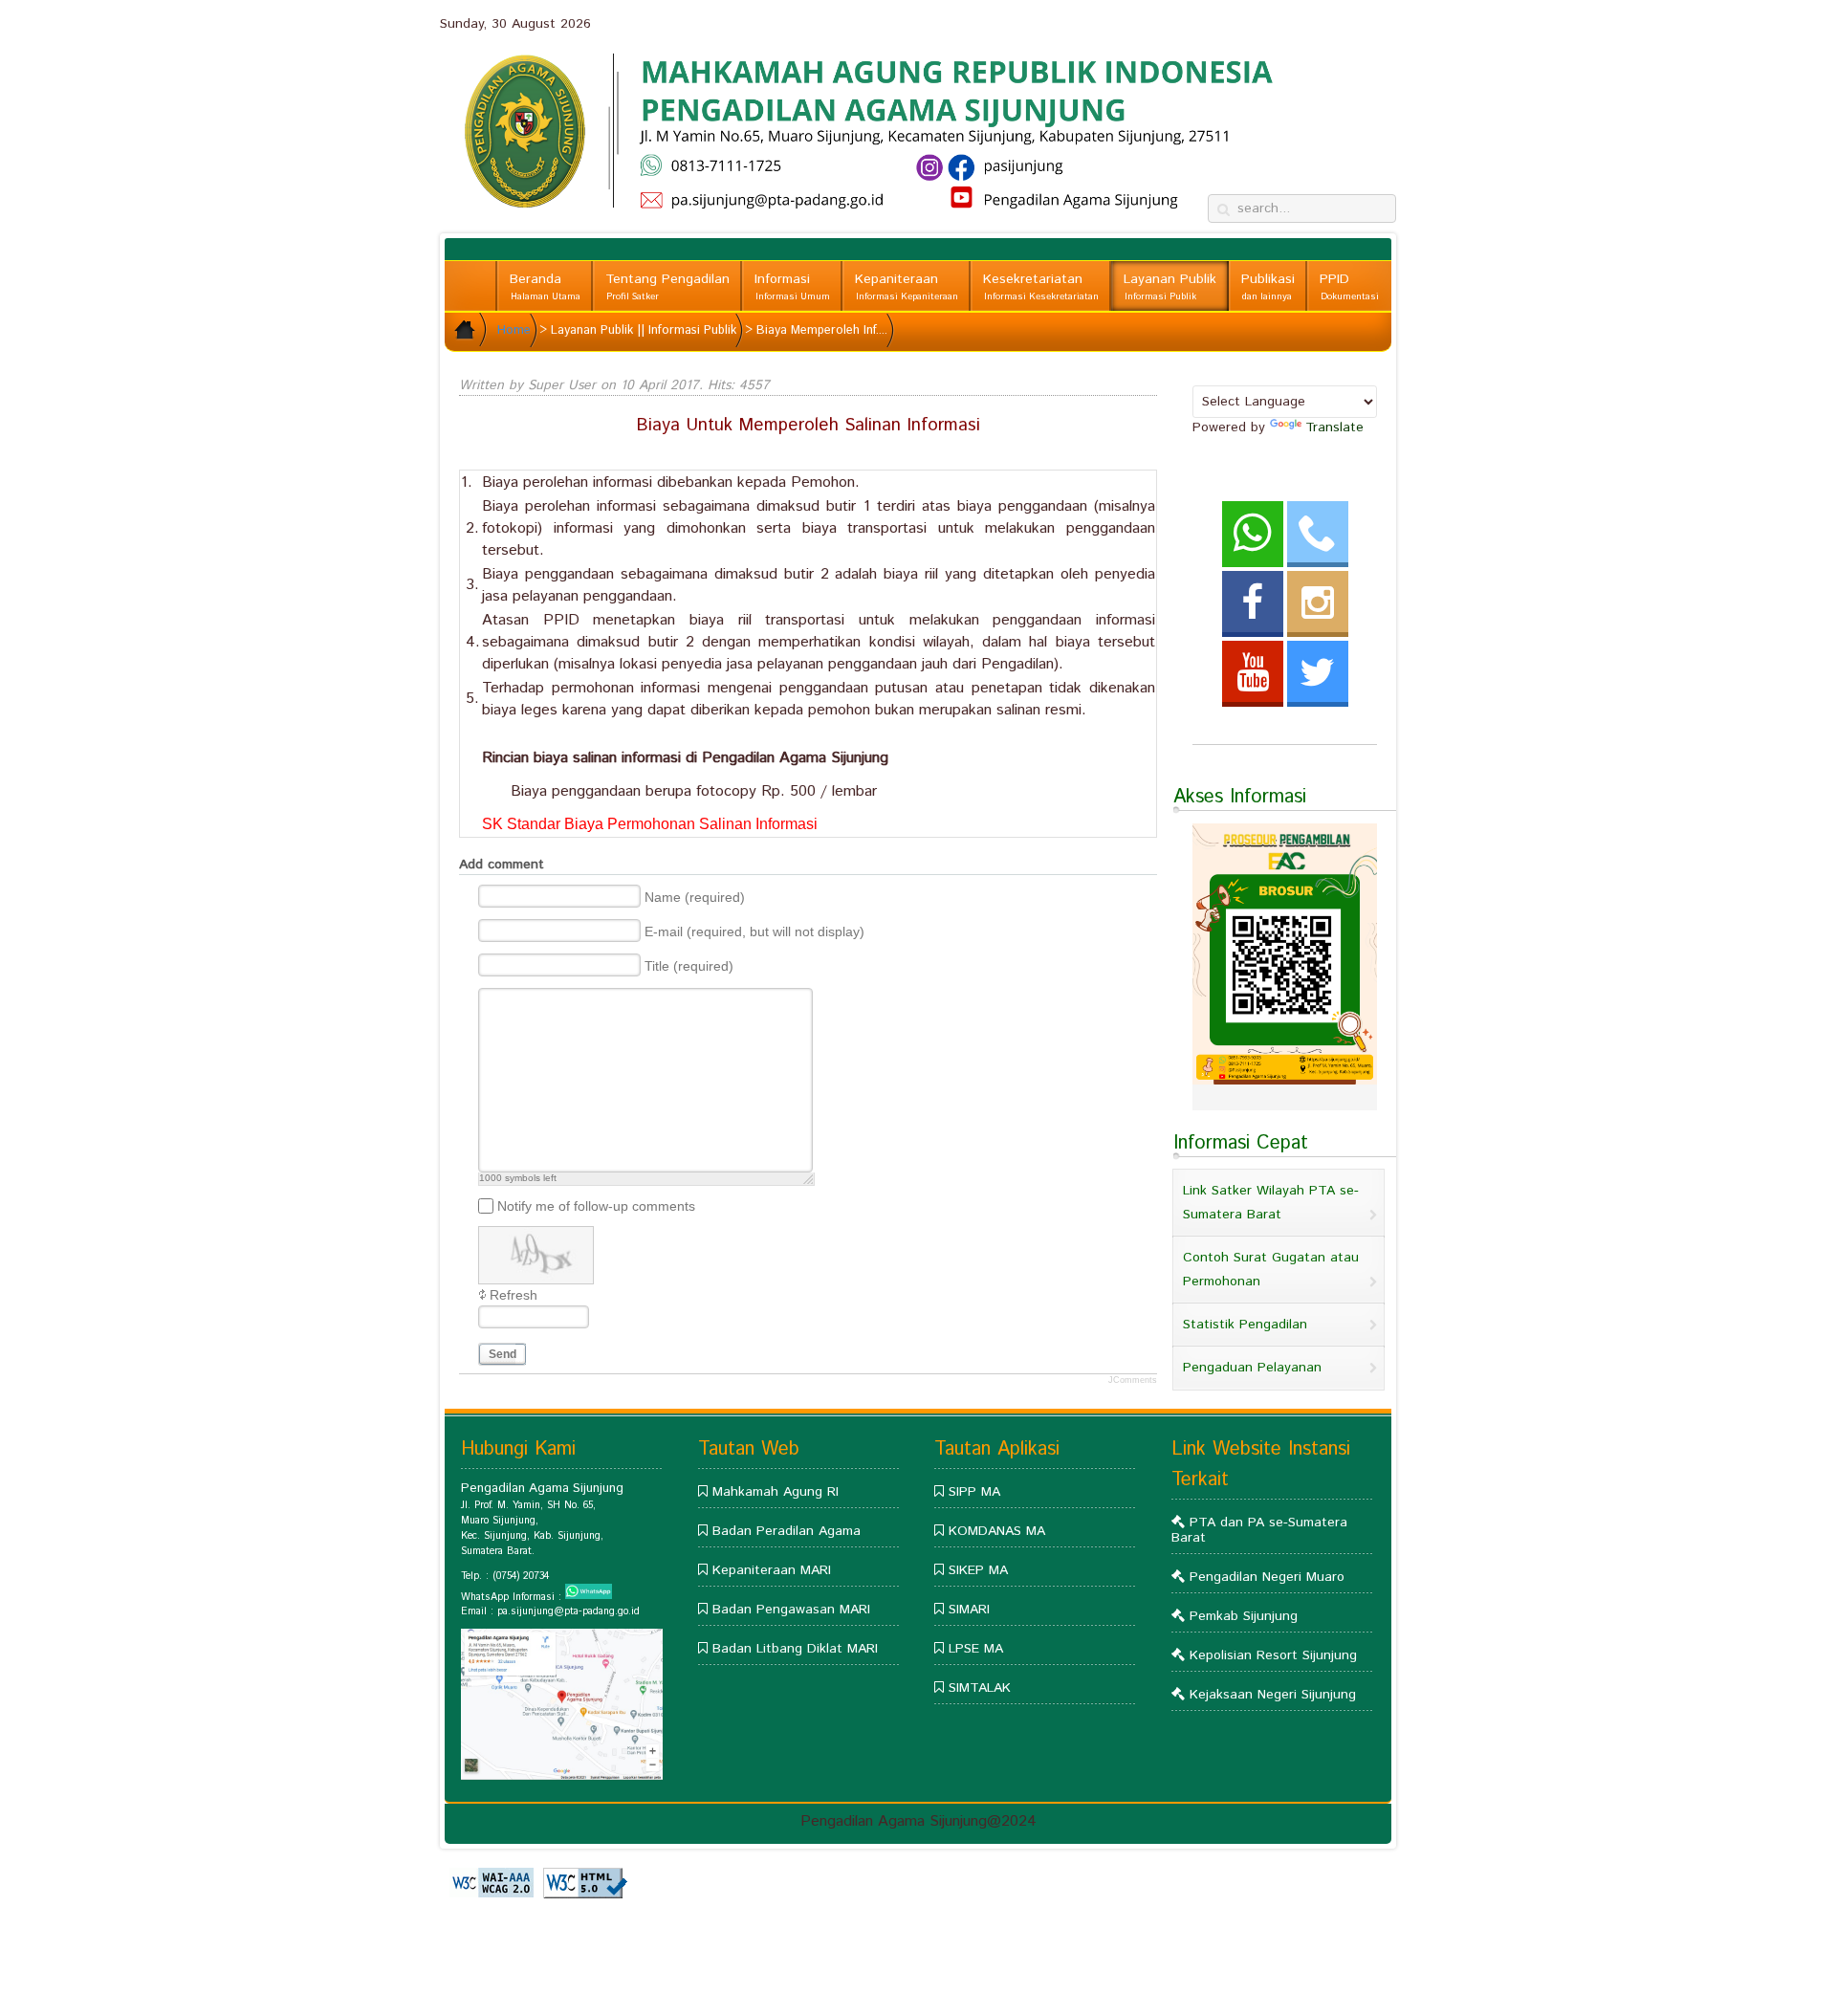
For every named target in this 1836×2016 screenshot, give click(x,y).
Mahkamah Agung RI (776, 1492)
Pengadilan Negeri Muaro (1267, 1577)
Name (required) (695, 897)
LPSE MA (976, 1649)
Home (514, 330)
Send (503, 1354)
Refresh (514, 1295)
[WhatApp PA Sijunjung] (589, 1596)
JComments (1133, 1380)
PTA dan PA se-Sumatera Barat (1259, 1530)
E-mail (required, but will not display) (754, 931)
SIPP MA (974, 1492)
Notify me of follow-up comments (596, 1205)
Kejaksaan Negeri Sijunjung (1273, 1695)
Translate (1334, 427)
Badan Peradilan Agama (787, 1531)
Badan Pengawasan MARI (791, 1610)
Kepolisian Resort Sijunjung (1273, 1655)
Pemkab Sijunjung (1244, 1616)
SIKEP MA (978, 1570)
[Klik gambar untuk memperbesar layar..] (562, 1776)
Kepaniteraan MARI (772, 1570)
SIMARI (969, 1610)
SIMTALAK (980, 1688)
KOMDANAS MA (997, 1531)
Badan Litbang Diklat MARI (795, 1649)
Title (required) (689, 966)
